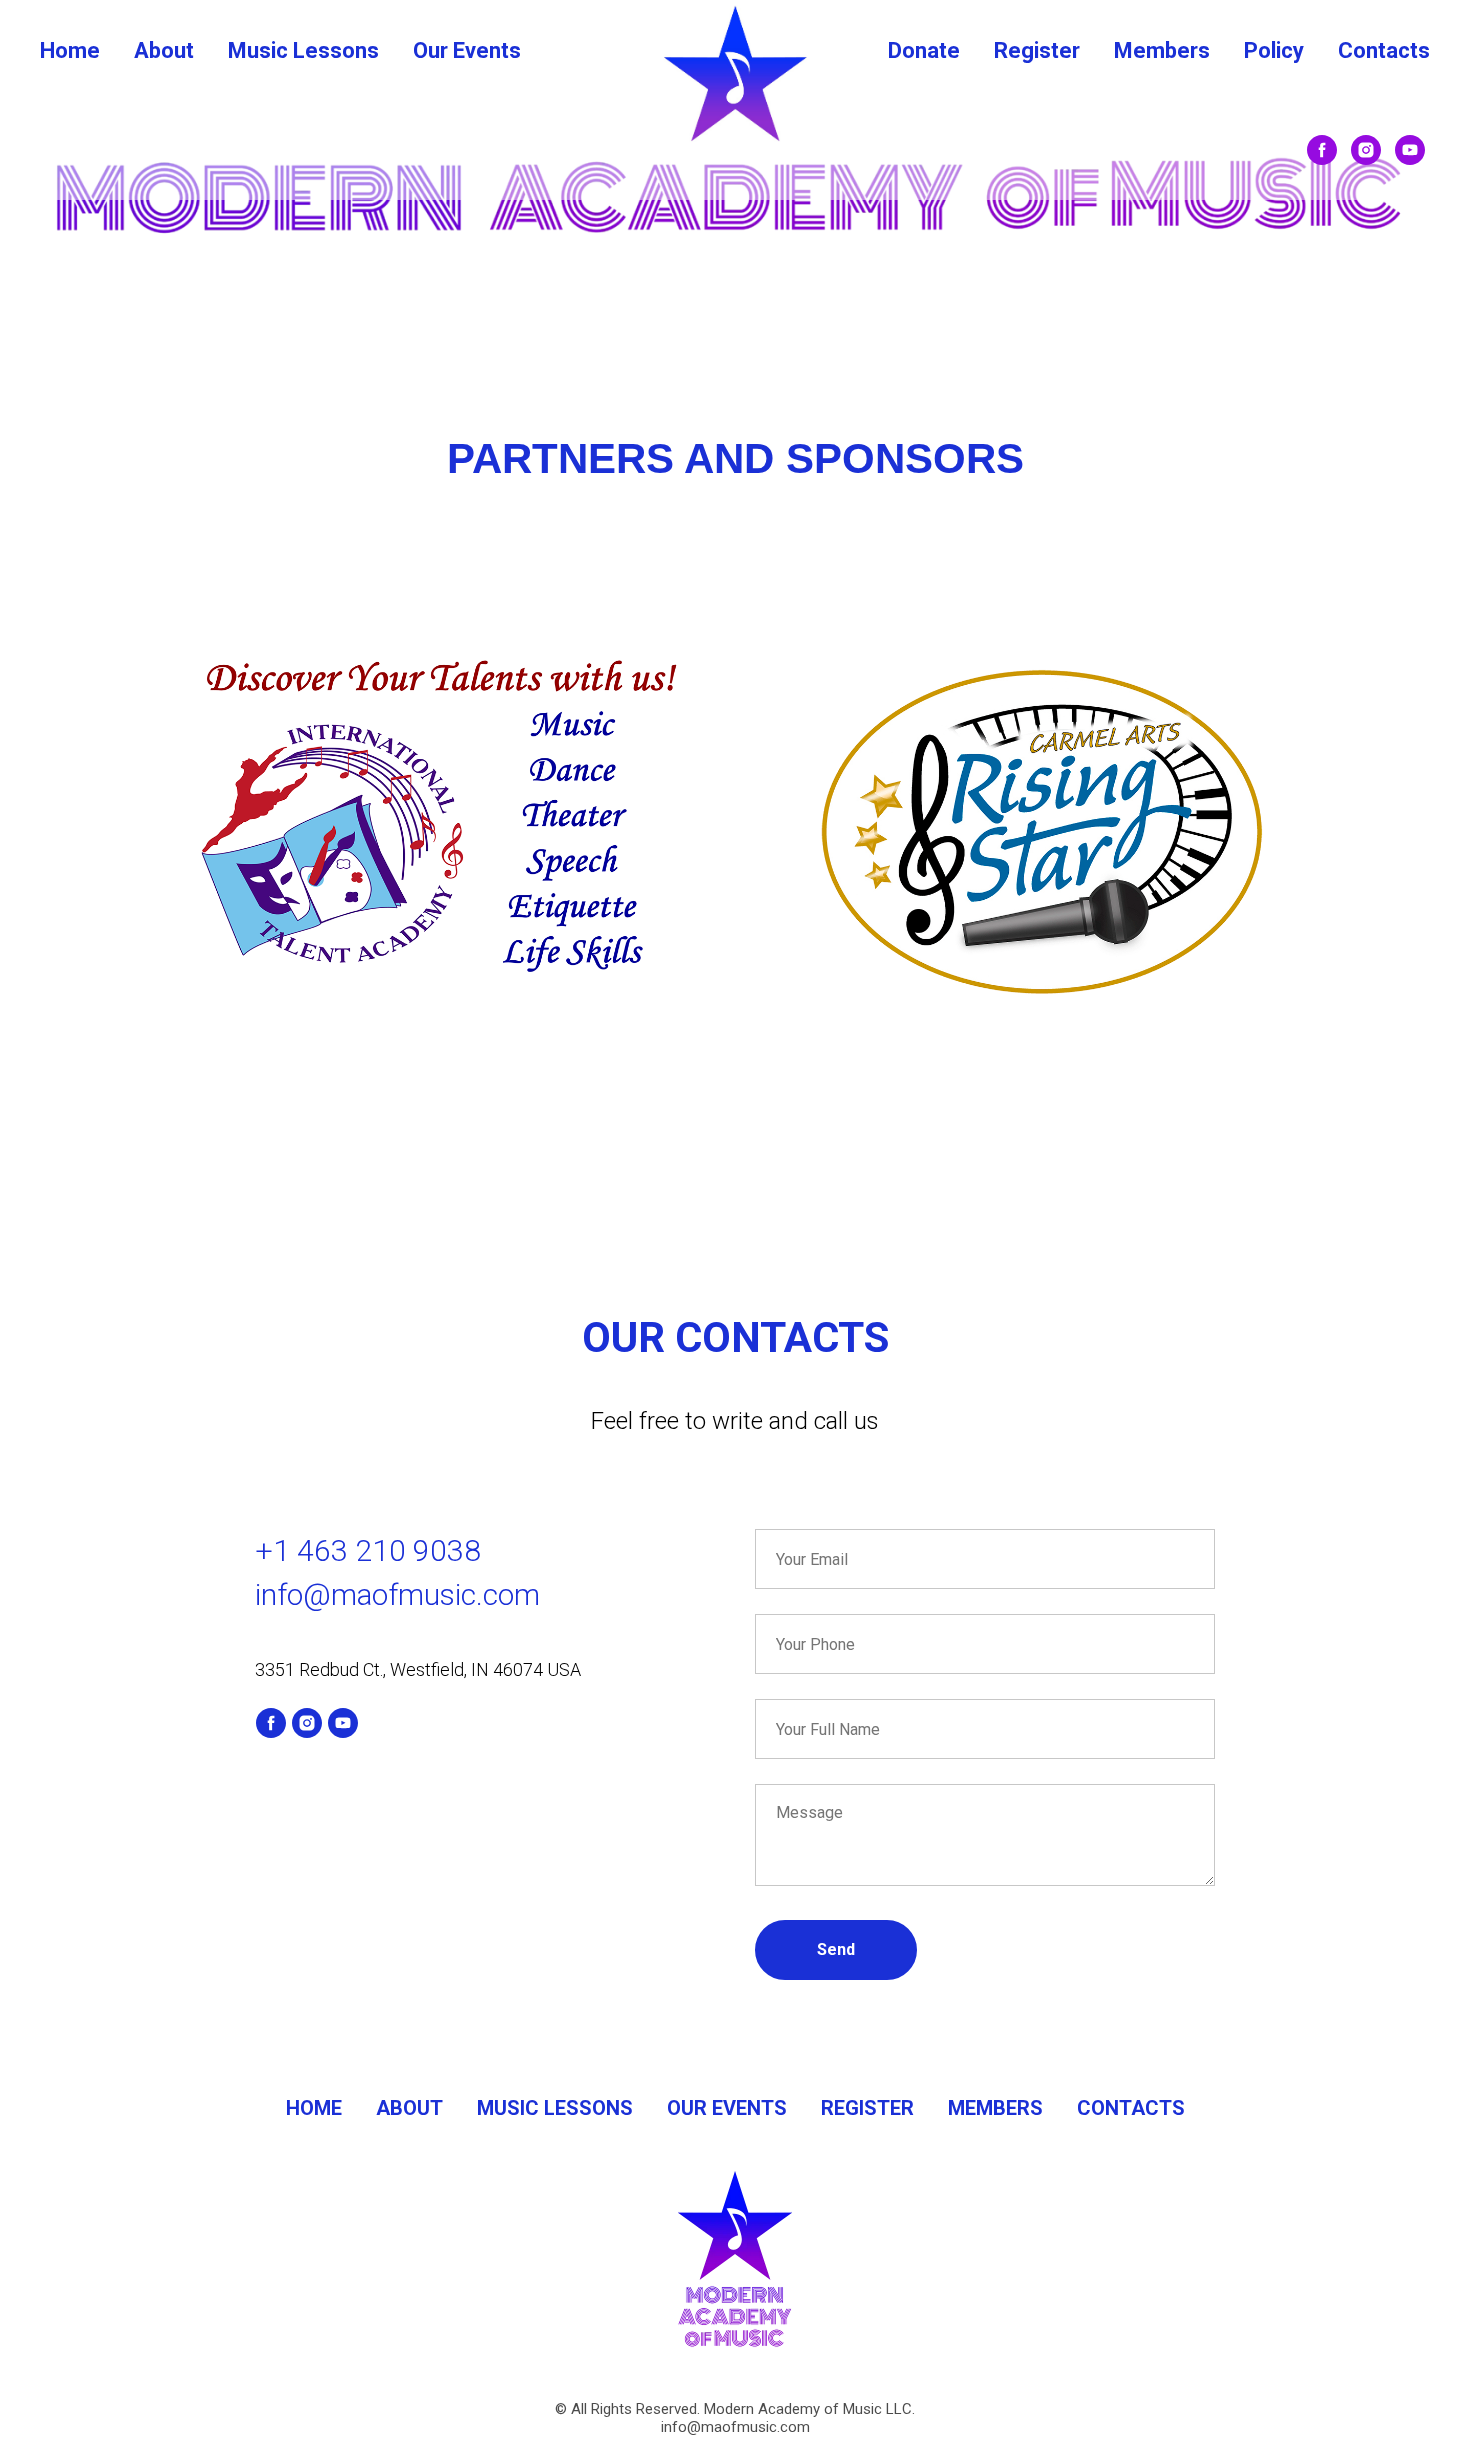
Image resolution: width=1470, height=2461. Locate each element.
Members (1162, 50)
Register (1037, 50)
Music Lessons (303, 50)
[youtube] (1410, 150)
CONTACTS (1131, 2108)
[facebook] (1322, 150)
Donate (924, 50)
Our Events (467, 50)
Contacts (1384, 50)
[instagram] (1366, 150)
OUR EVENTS (727, 2108)
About (164, 50)
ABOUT (409, 2108)
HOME (314, 2108)
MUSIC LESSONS (555, 2108)
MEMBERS (995, 2108)
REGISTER (867, 2108)
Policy (1274, 50)
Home (70, 50)
